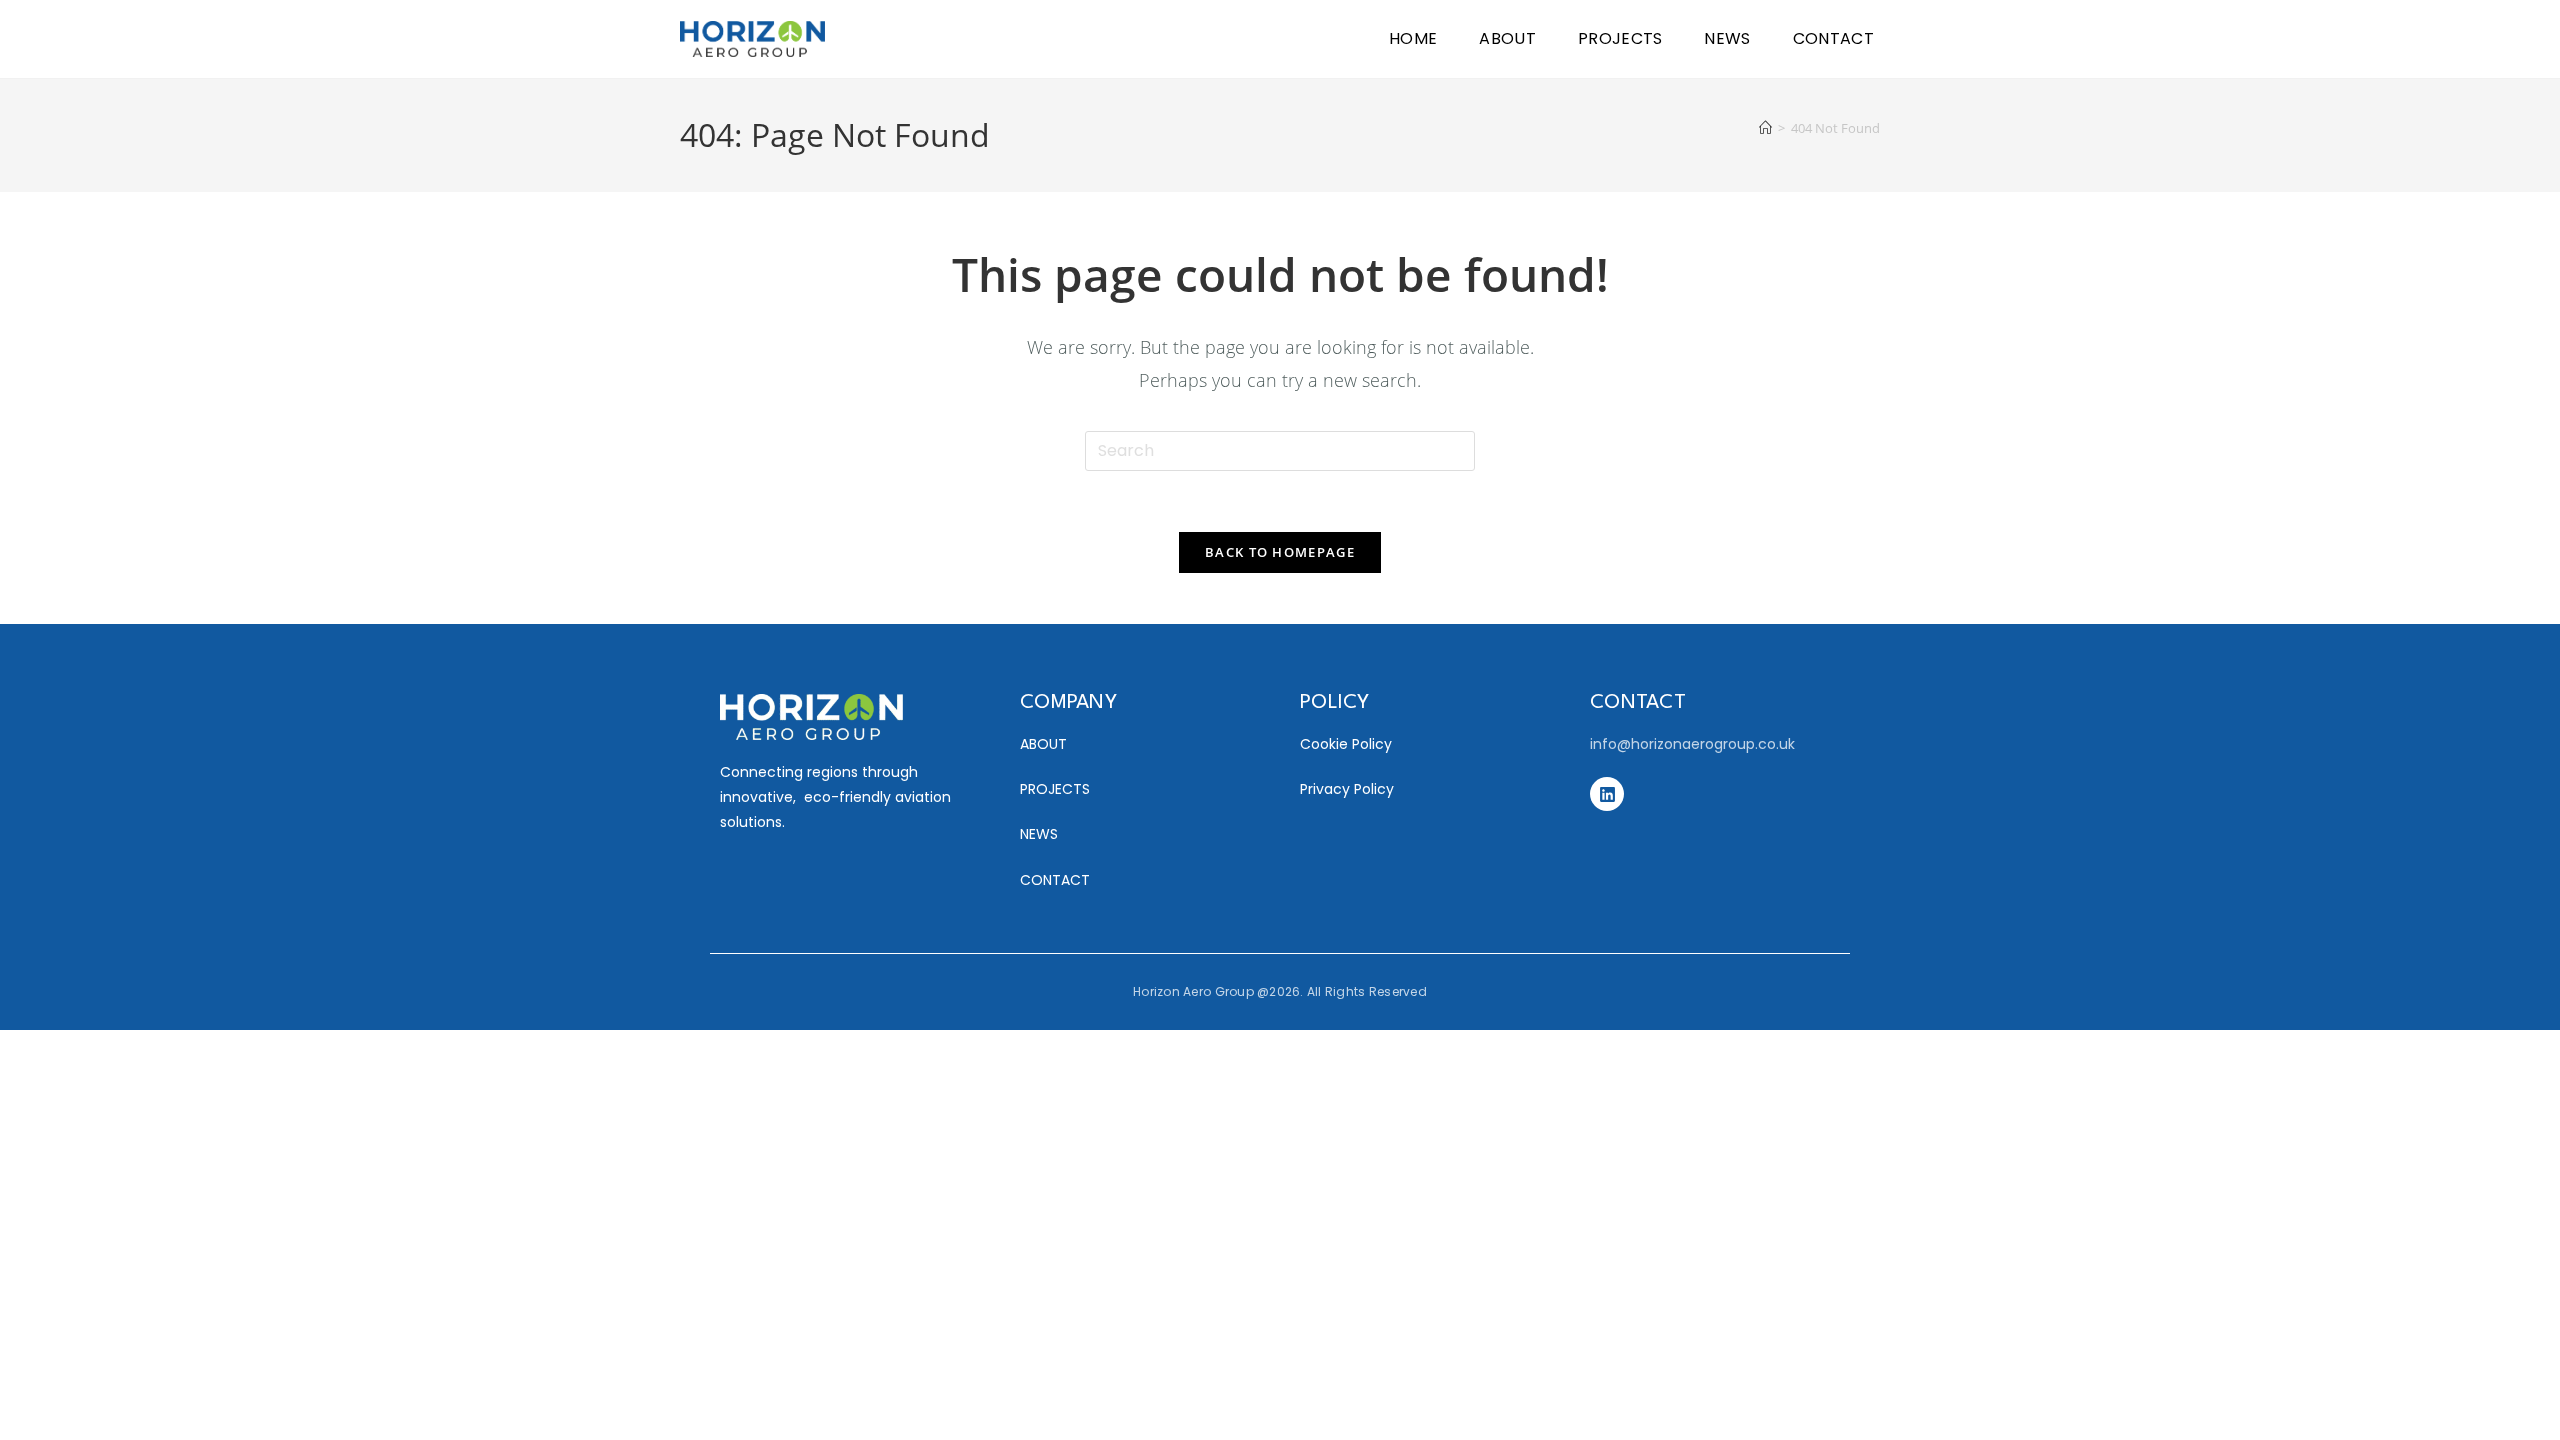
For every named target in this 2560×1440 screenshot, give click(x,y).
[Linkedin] (1607, 794)
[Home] (1765, 128)
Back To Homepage (1280, 552)
